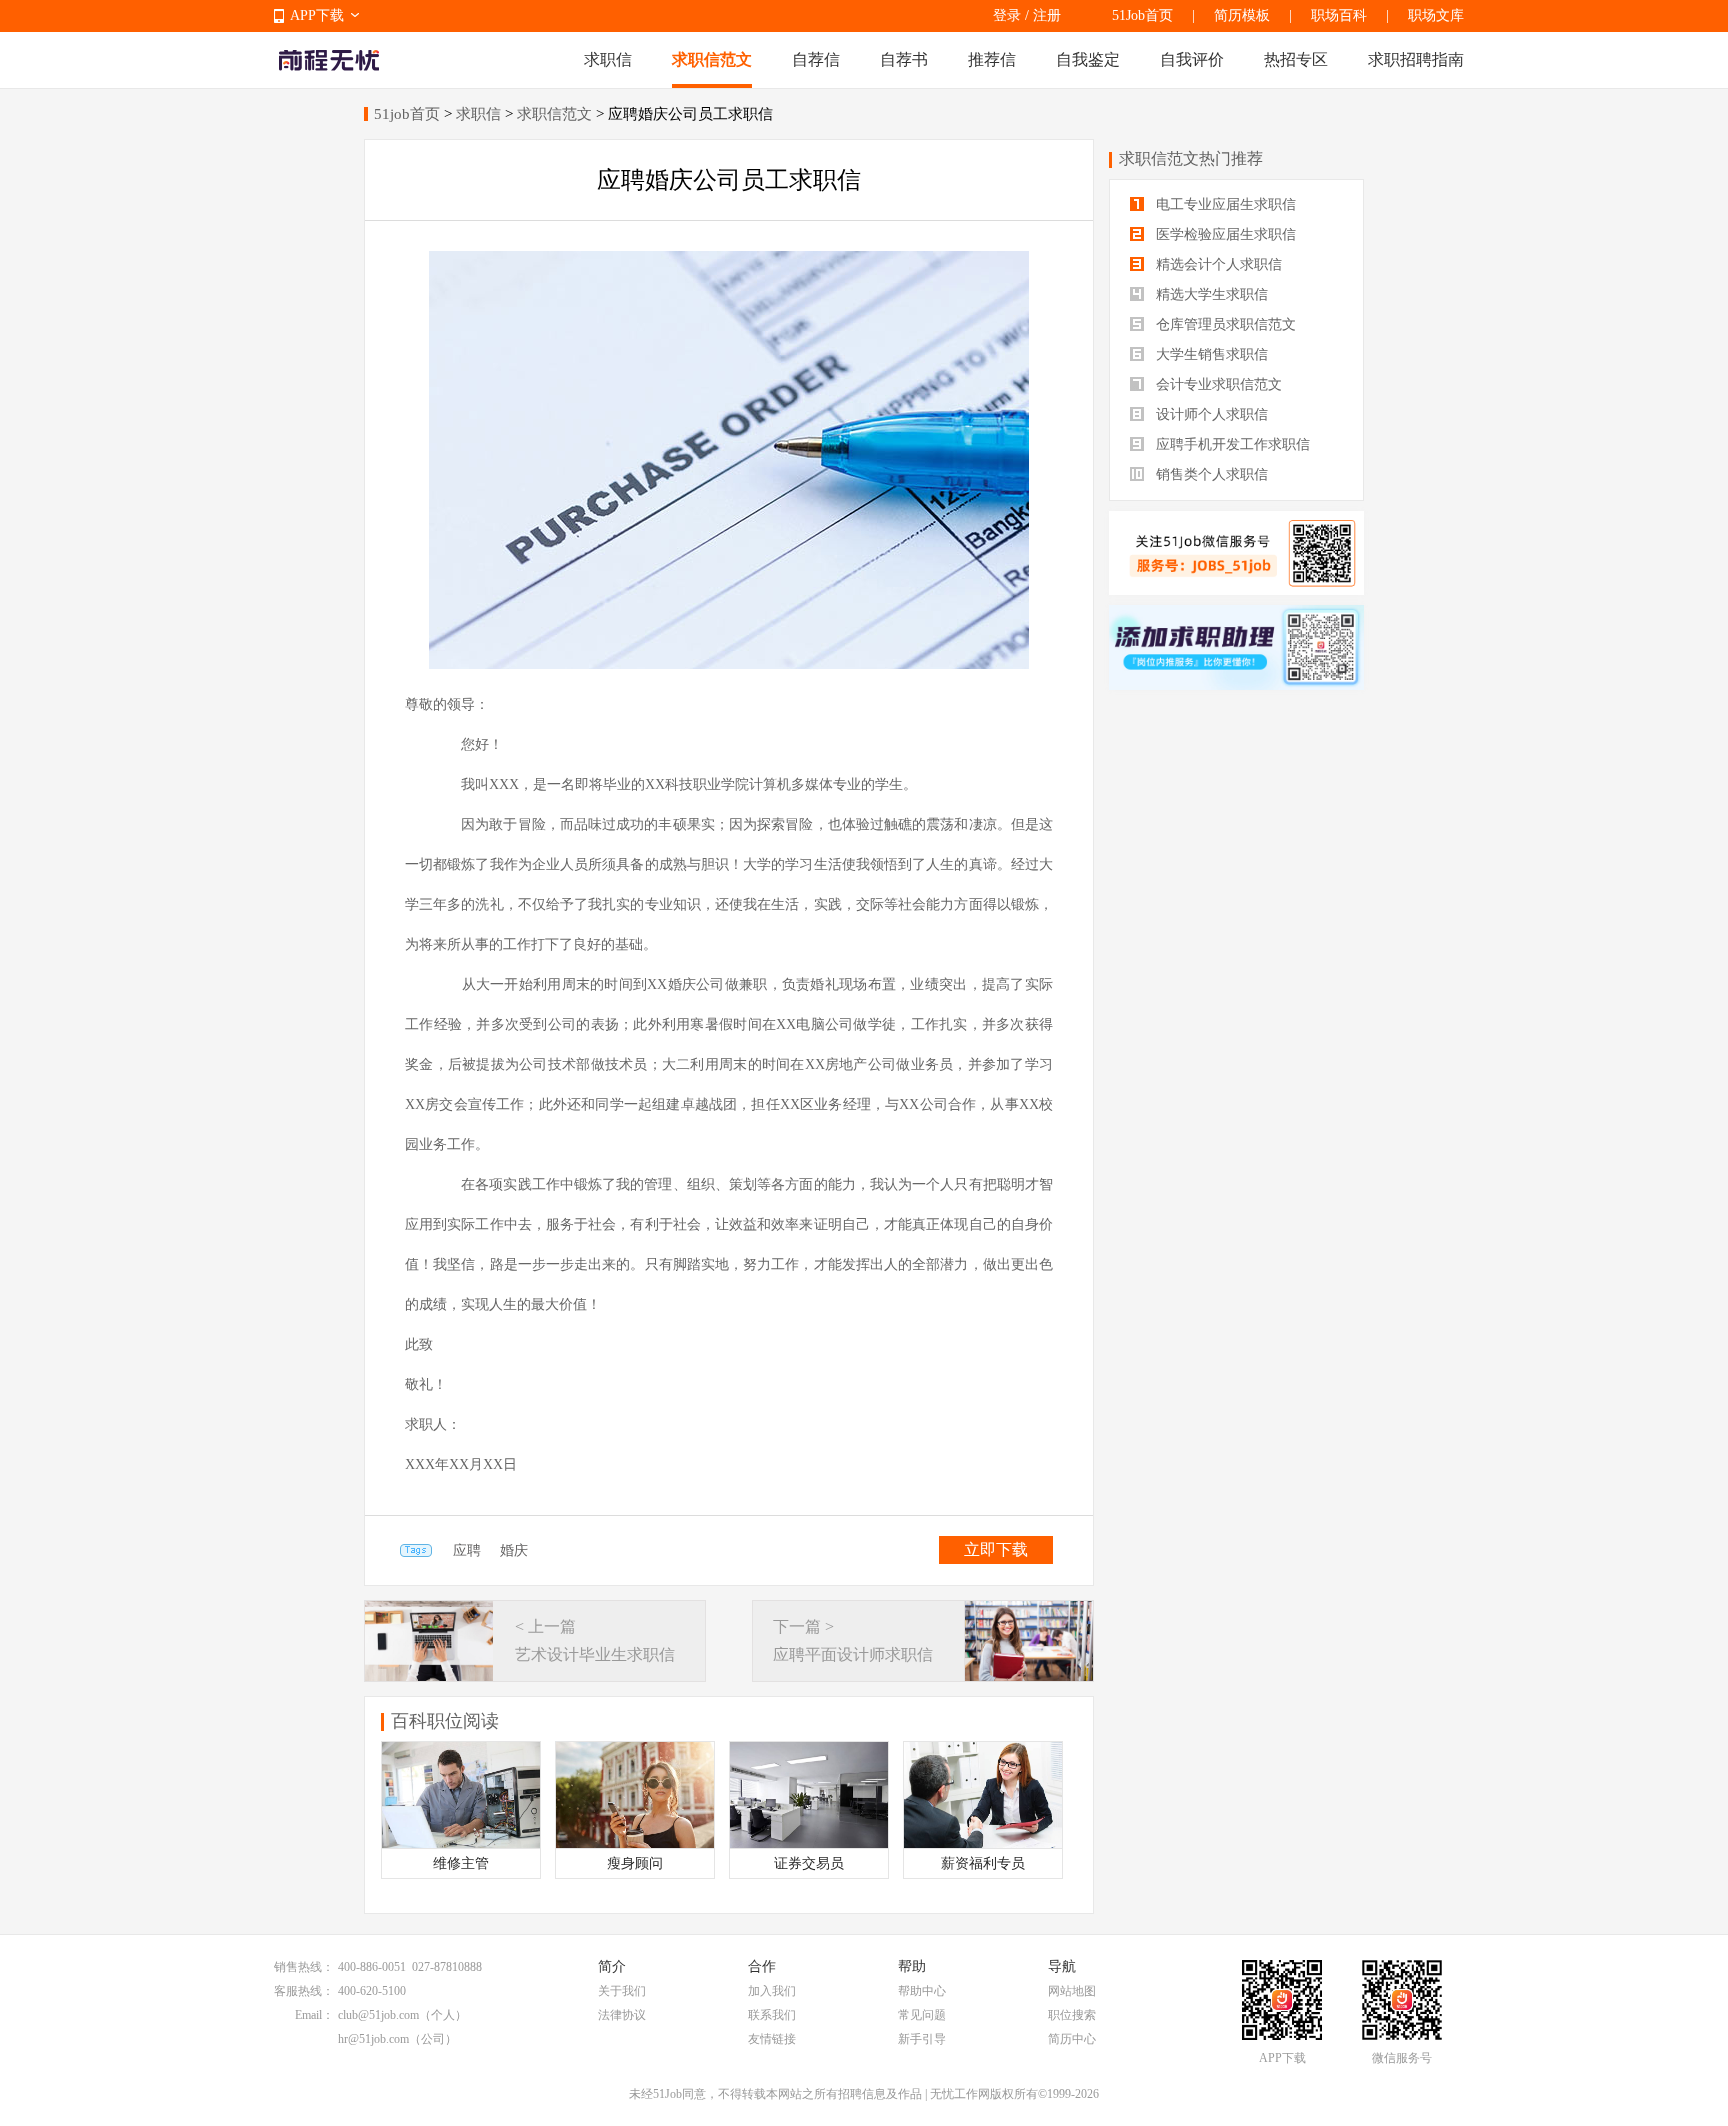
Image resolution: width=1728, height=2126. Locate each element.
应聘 (467, 1550)
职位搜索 (1072, 2015)
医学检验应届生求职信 (1224, 234)
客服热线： (304, 1991)
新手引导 (922, 2039)
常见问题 (922, 2015)
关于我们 (622, 1991)
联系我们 (772, 2015)
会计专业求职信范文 (1217, 384)
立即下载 (996, 1549)
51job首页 (407, 114)
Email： (314, 2015)
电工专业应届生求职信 (1224, 204)
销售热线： (304, 1967)
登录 (1007, 15)
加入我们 (772, 1991)
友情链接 (772, 2039)
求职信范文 (712, 59)
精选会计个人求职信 (1217, 264)
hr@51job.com (373, 2039)
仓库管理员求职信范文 (1224, 324)
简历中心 (1072, 2039)
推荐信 (992, 59)
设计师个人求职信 (1210, 414)
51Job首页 (1142, 15)
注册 (1047, 15)
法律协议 (622, 2015)
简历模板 (1242, 15)
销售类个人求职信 (1210, 474)
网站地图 (1072, 1991)
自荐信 (816, 59)
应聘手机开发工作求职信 (1231, 444)
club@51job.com (378, 2015)
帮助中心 (922, 1991)
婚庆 (514, 1550)
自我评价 (1192, 59)
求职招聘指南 (1416, 59)
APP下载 (317, 15)
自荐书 (904, 59)
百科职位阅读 (445, 1721)
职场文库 (1436, 15)
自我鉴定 (1088, 59)
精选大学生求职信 (1210, 294)
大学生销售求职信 (1210, 354)
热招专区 (1296, 59)
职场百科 (1339, 15)
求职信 (608, 59)
